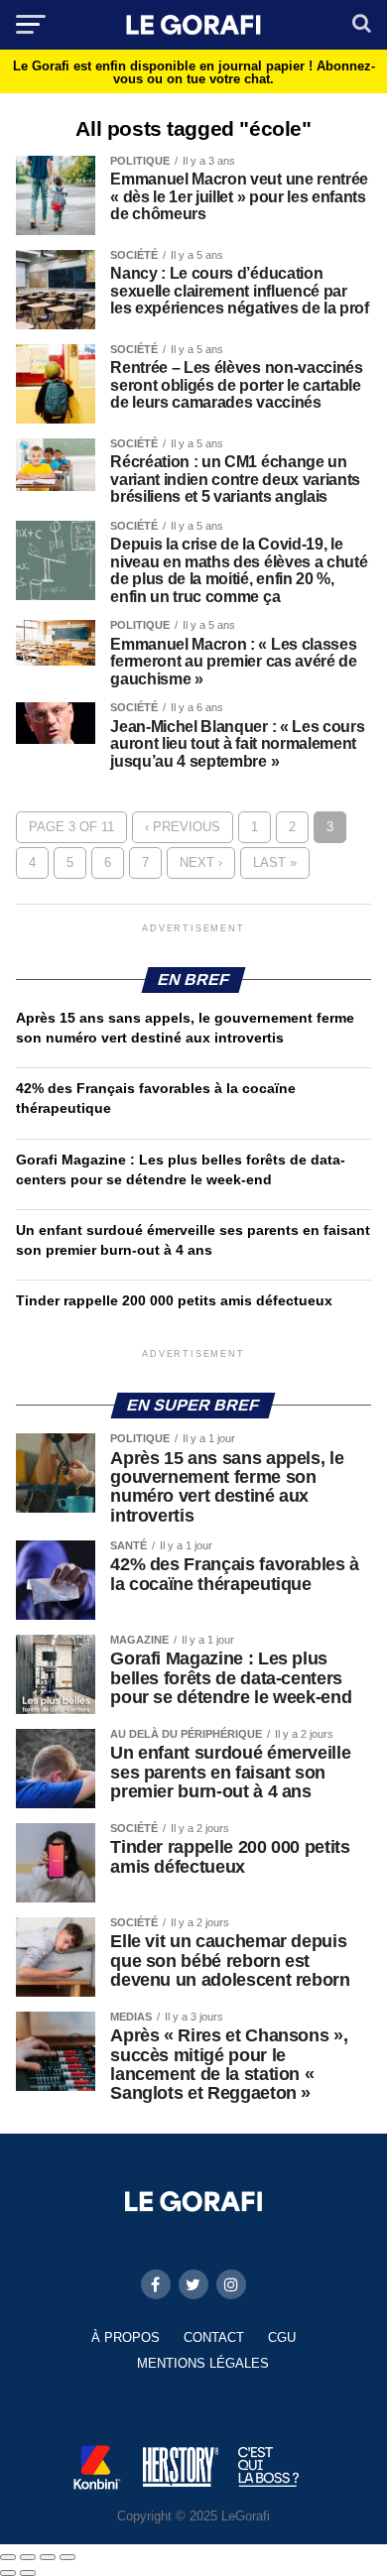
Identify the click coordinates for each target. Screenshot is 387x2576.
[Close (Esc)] (8, 2557)
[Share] (28, 2557)
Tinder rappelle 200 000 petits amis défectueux (174, 1300)
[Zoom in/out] (67, 2557)
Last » (275, 862)
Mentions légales (203, 2363)
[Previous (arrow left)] (8, 2573)
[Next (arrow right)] (28, 2573)
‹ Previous (183, 827)
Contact (214, 2337)
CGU (282, 2337)
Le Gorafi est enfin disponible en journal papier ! (194, 72)
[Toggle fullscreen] (48, 2557)
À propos (126, 2337)
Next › (201, 862)
